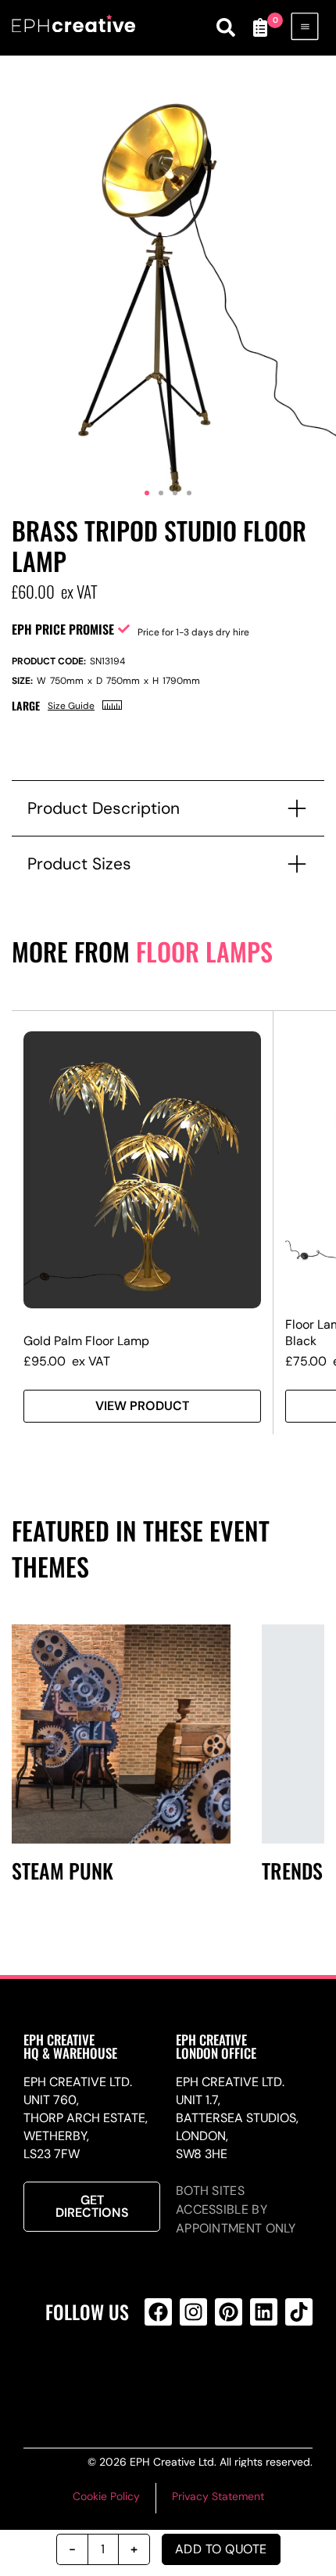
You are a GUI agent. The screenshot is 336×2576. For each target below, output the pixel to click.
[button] (147, 493)
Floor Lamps (204, 951)
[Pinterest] (229, 2312)
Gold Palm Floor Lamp (86, 1341)
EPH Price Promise (63, 629)
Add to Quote (221, 2549)
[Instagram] (193, 2312)
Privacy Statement (218, 2496)
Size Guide (71, 706)
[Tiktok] (299, 2312)
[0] (260, 27)
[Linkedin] (264, 2312)
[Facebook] (158, 2312)
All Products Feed (191, 2375)
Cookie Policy (106, 2496)
